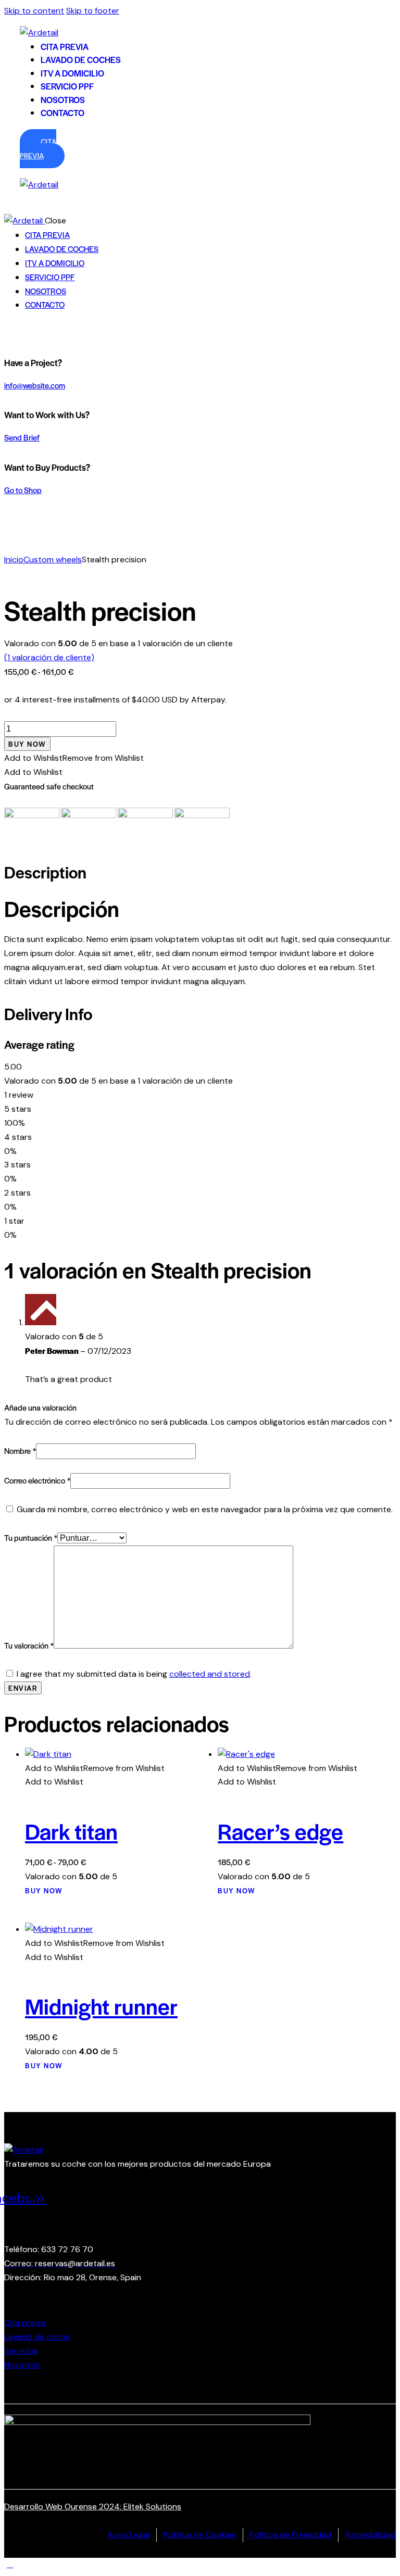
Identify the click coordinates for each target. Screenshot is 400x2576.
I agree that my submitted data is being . (134, 1674)
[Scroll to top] (10, 2564)
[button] (74, 758)
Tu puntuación (31, 1537)
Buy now (27, 744)
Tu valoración (29, 1645)
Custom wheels (53, 560)
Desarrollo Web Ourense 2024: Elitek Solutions (93, 2506)
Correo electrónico (37, 1480)
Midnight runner (101, 2006)
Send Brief (22, 437)
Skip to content (34, 11)
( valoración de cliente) (49, 657)
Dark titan (71, 1831)
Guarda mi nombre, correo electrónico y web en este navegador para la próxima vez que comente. (205, 1509)
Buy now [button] (237, 1890)
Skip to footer (93, 11)
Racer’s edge (280, 1831)
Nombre (20, 1450)
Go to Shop (23, 490)
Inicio (14, 560)
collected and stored (210, 1674)
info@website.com (35, 385)
